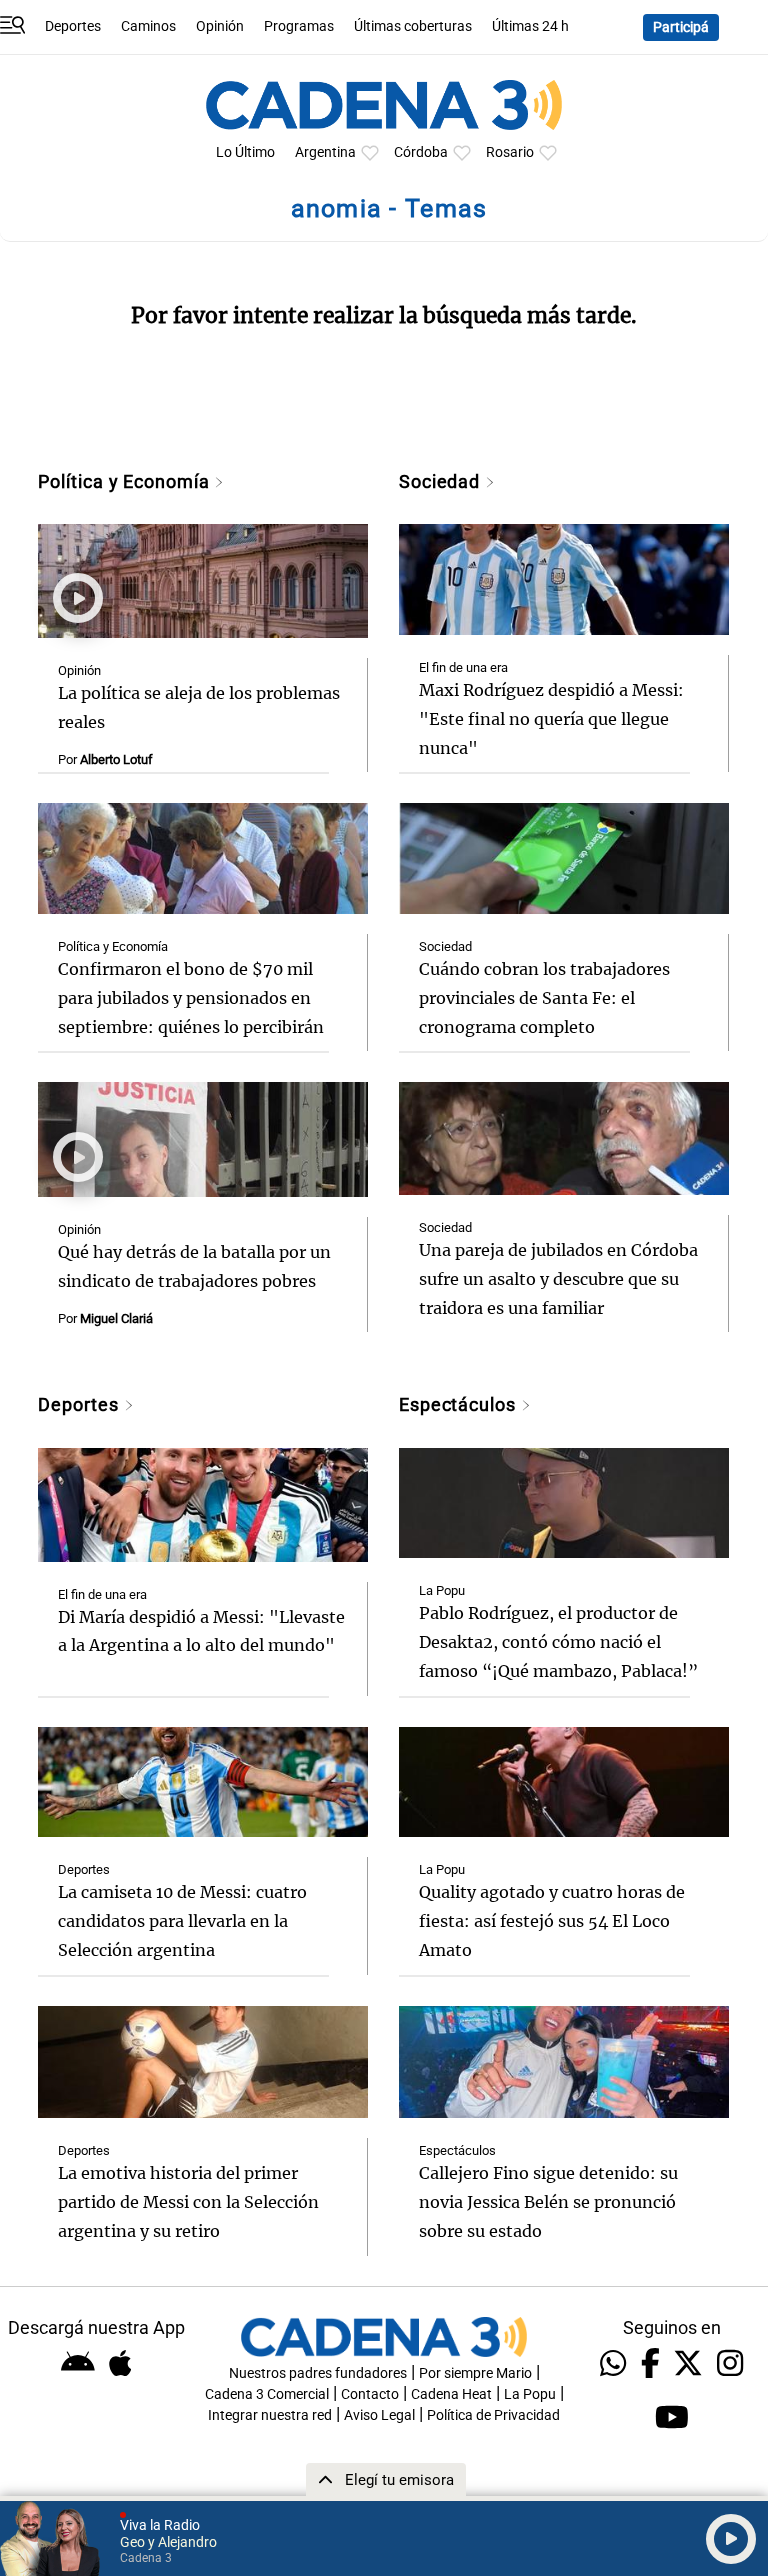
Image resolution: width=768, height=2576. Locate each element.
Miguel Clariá (116, 1318)
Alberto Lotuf (116, 759)
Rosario (510, 152)
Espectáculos (460, 1404)
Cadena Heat (451, 2394)
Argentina (325, 152)
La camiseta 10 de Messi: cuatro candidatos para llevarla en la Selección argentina (182, 1921)
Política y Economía (126, 481)
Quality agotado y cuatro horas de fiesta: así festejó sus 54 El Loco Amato (552, 1921)
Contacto (370, 2394)
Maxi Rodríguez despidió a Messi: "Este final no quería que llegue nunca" (551, 719)
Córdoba (421, 152)
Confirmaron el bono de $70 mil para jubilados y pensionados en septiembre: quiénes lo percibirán (191, 998)
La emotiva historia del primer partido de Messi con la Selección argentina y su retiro (188, 2202)
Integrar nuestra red (270, 2415)
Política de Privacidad (493, 2415)
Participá (681, 27)
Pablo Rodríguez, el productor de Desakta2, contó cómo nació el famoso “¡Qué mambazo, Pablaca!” (558, 1642)
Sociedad (442, 481)
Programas (299, 26)
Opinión (220, 26)
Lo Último (245, 152)
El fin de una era (463, 667)
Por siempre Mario (475, 2373)
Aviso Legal (379, 2415)
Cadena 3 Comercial (267, 2394)
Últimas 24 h (530, 26)
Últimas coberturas (413, 26)
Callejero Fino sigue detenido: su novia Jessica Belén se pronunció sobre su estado (548, 2202)
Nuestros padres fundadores (318, 2373)
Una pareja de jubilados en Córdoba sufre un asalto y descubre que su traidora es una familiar (558, 1279)
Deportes (73, 26)
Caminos (148, 26)
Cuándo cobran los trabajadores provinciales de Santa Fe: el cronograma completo (544, 998)
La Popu (442, 1590)
